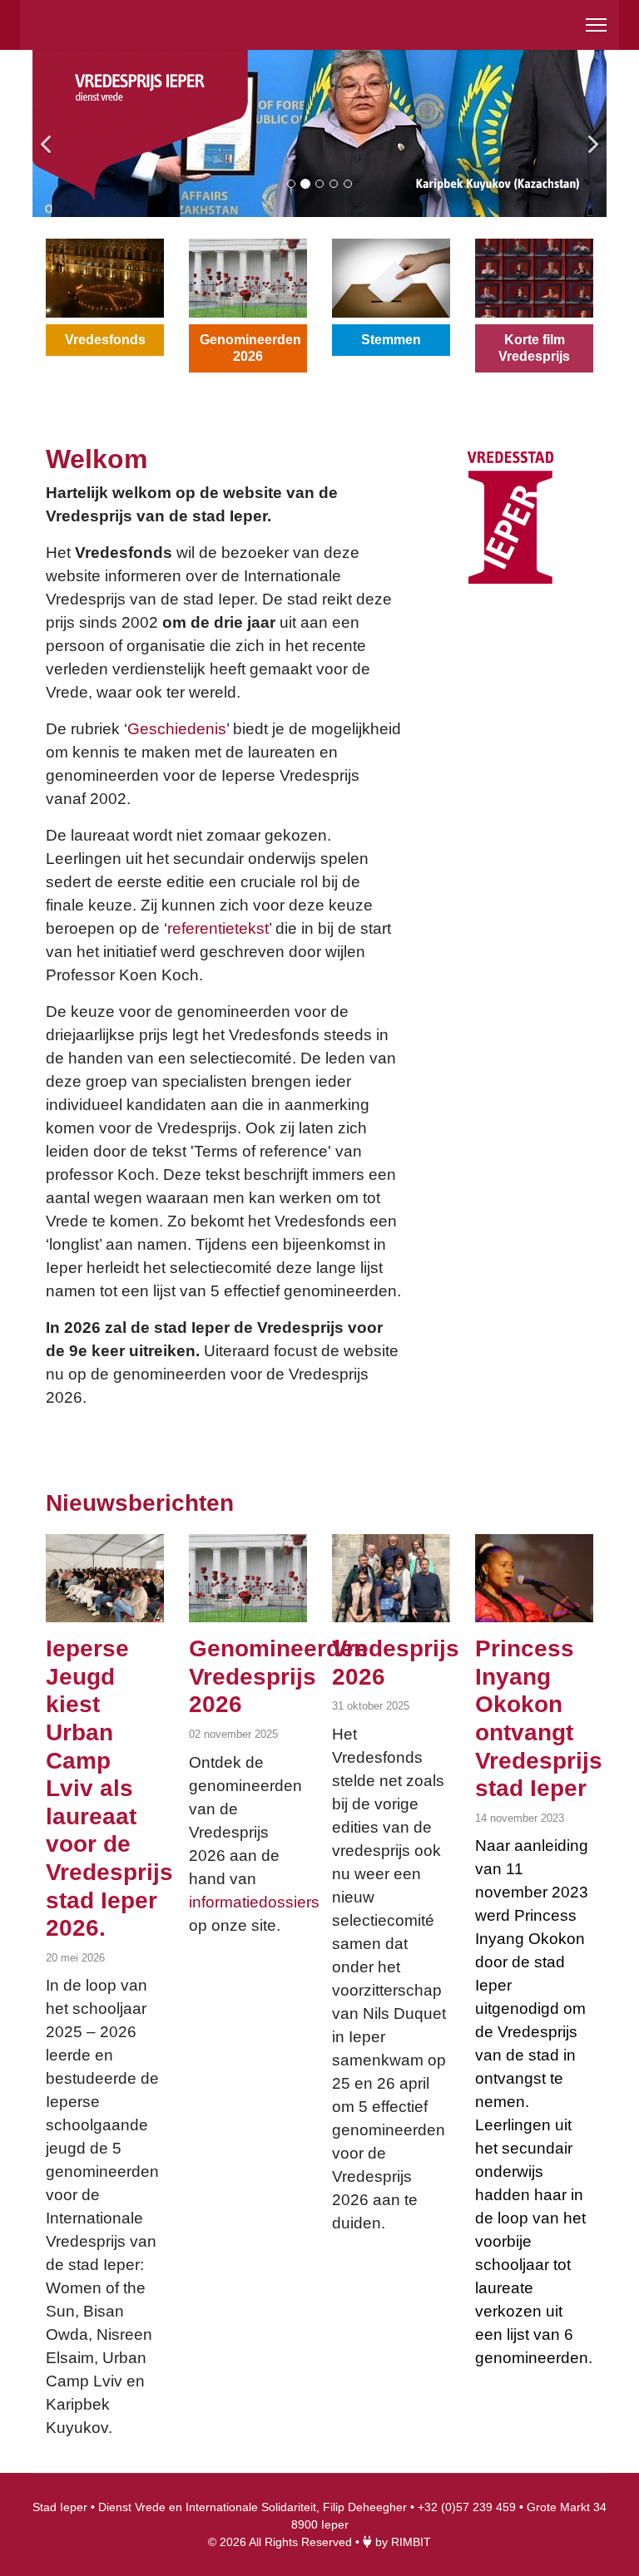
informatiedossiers (254, 1902)
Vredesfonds (105, 340)
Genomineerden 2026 (250, 348)
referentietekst (218, 928)
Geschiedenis (177, 729)
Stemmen (391, 340)
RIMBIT (411, 2542)
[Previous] (49, 133)
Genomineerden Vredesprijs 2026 (278, 1676)
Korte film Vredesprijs (534, 348)
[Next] (590, 133)
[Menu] (596, 25)
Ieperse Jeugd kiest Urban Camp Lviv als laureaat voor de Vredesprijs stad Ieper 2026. (109, 1788)
